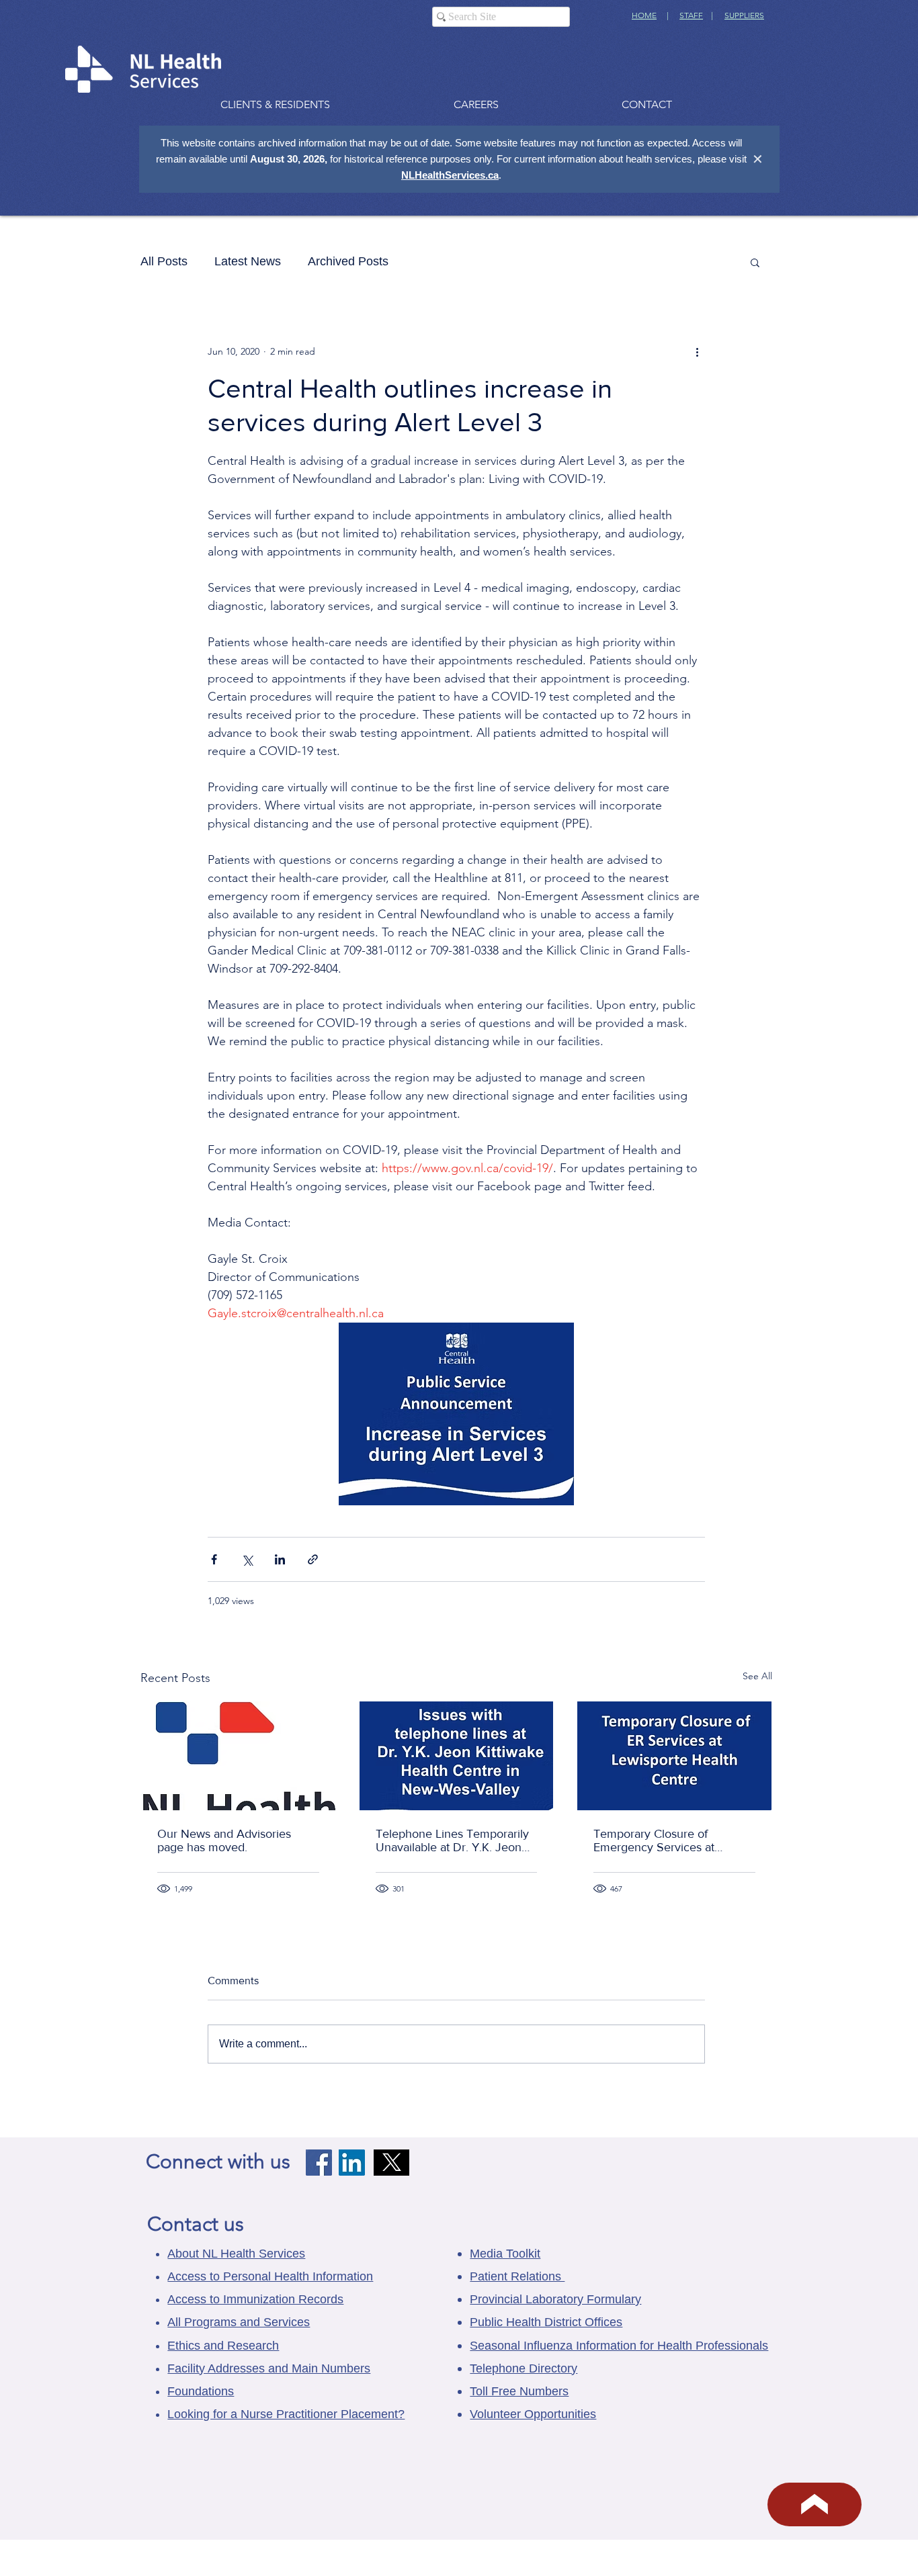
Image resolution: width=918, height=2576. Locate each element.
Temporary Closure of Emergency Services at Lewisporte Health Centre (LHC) (660, 1840)
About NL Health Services (236, 2254)
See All (757, 1676)
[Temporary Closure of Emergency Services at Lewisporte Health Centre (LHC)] (674, 1756)
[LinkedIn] (352, 2163)
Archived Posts (348, 261)
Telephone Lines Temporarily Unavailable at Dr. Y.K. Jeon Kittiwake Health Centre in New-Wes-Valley (452, 1840)
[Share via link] (313, 1559)
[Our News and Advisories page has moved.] (238, 1756)
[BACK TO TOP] (815, 2504)
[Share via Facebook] (214, 1559)
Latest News (248, 261)
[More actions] (697, 351)
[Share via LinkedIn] (280, 1559)
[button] (755, 262)
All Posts (164, 261)
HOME (644, 15)
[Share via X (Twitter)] (247, 1559)
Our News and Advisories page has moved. (224, 1840)
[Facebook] (319, 2163)
